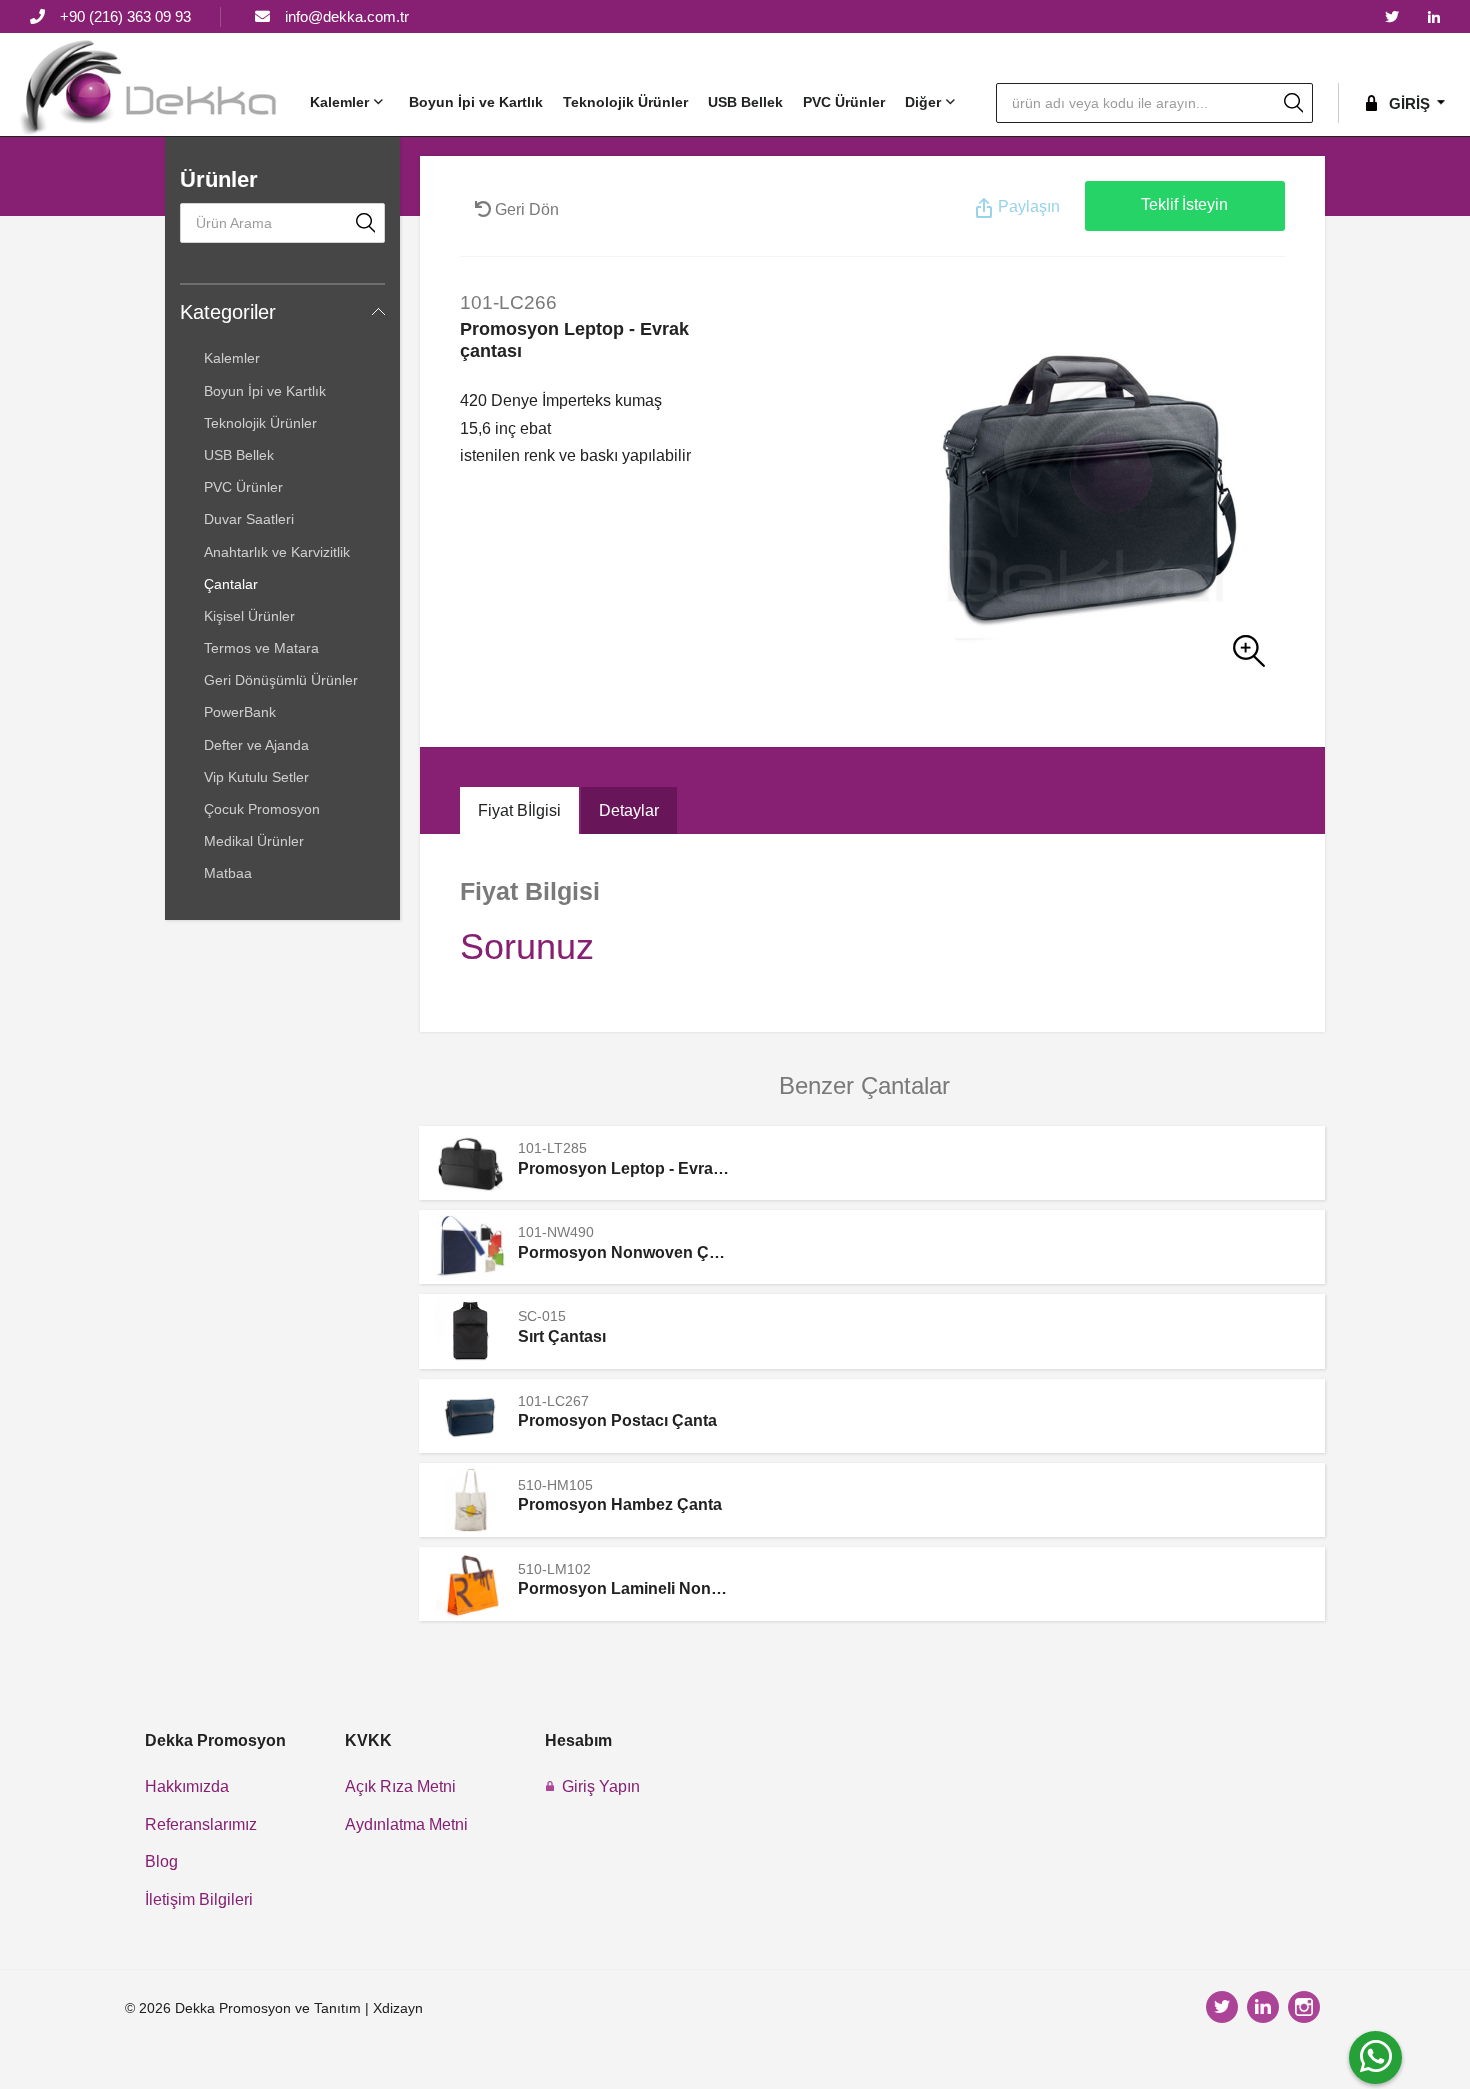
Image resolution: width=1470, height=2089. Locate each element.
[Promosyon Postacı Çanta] (471, 1416)
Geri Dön (525, 209)
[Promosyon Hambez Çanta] (471, 1500)
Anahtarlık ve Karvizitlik (277, 552)
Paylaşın (1027, 206)
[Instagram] (1306, 2008)
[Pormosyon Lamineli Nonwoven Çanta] (471, 1584)
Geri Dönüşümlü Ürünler (281, 680)
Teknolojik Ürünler (625, 102)
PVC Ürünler (844, 102)
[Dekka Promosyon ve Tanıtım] (150, 87)
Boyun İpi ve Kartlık (476, 102)
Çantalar (231, 584)
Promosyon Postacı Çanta (617, 1420)
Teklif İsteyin (1184, 204)
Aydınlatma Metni (406, 1824)
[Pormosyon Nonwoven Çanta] (471, 1247)
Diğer (923, 102)
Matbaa (228, 873)
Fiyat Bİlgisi (519, 810)
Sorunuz (527, 946)
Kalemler (339, 102)
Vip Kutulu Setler (256, 777)
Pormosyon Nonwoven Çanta (630, 1252)
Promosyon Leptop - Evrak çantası (649, 1168)
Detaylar (629, 810)
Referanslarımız (201, 1824)
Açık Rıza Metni (400, 1786)
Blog (161, 1861)
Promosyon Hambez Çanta (620, 1504)
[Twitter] (1392, 18)
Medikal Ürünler (254, 841)
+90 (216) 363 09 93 (125, 16)
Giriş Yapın (601, 1786)
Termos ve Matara (261, 648)
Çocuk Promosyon (262, 809)
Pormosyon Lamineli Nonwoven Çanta (664, 1588)
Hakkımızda (187, 1786)
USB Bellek (745, 102)
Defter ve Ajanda (256, 745)
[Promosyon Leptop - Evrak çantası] (1013, 487)
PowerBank (240, 712)
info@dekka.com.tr (347, 16)
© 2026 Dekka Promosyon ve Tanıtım (243, 2008)
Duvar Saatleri (249, 519)
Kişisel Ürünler (249, 616)
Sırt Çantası (562, 1336)
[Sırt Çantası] (471, 1331)
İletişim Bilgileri (199, 1899)
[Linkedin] (1434, 18)
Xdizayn (398, 2008)
